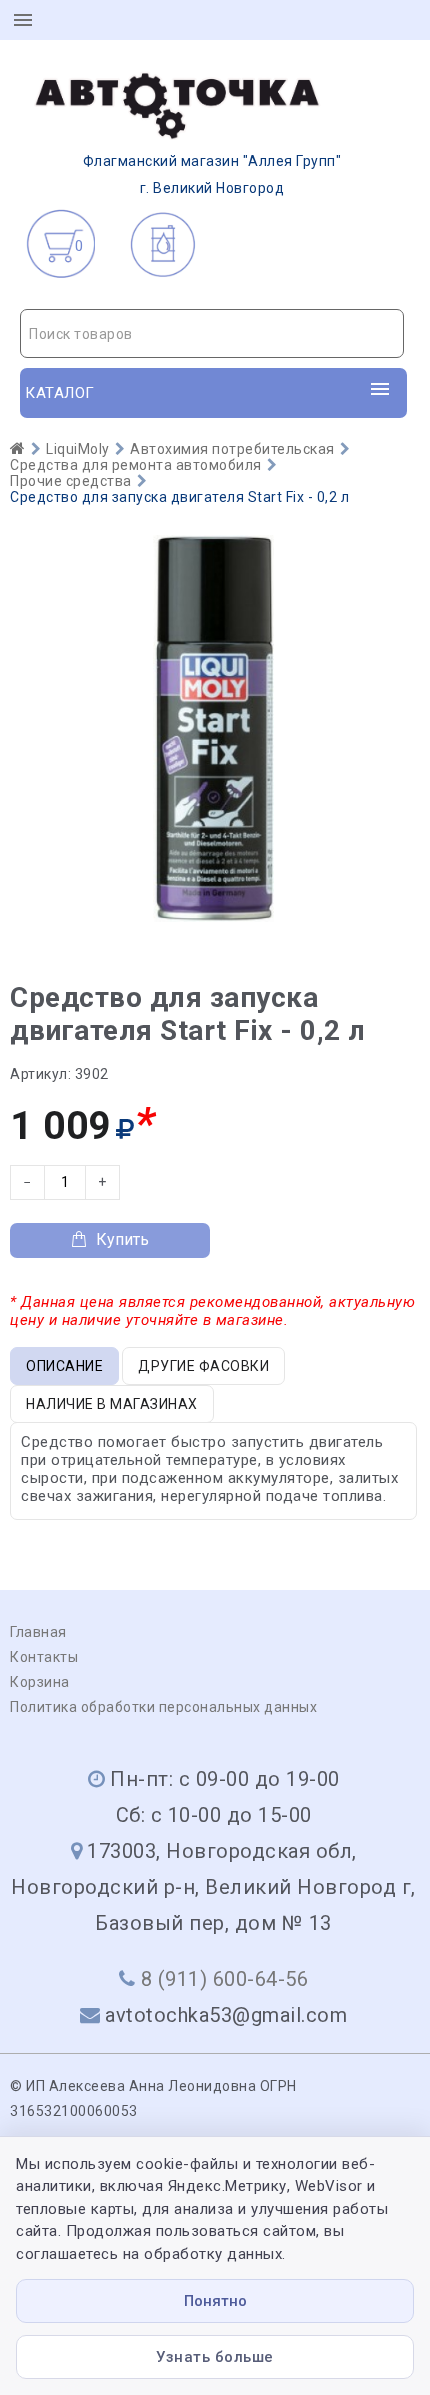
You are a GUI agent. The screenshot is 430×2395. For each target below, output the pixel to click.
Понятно (215, 2301)
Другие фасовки (203, 1366)
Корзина (40, 1682)
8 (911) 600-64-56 (225, 1979)
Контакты (44, 1657)
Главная (38, 1632)
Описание (64, 1366)
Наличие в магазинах (112, 1404)
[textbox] (212, 334)
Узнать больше (215, 2357)
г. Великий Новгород (212, 174)
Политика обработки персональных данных (163, 1707)
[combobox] (212, 333)
